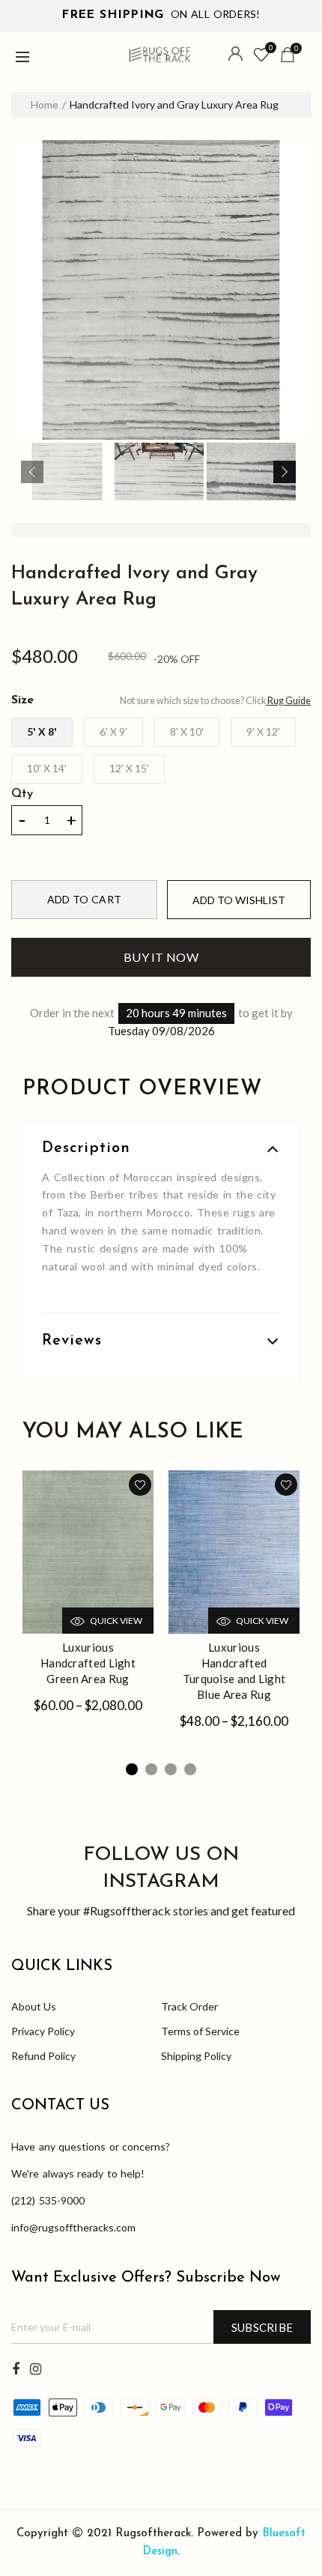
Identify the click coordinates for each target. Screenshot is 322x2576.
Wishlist (271, 48)
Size (22, 700)
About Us (34, 2006)
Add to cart (84, 899)
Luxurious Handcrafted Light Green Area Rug (88, 1663)
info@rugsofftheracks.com (73, 2227)
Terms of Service (200, 2031)
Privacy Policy (43, 2031)
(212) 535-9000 (48, 2200)
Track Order (189, 2006)
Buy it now (161, 957)
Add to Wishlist (239, 900)
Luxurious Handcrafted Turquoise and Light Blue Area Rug (234, 1671)
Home (45, 104)
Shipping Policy (196, 2056)
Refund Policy (43, 2056)
